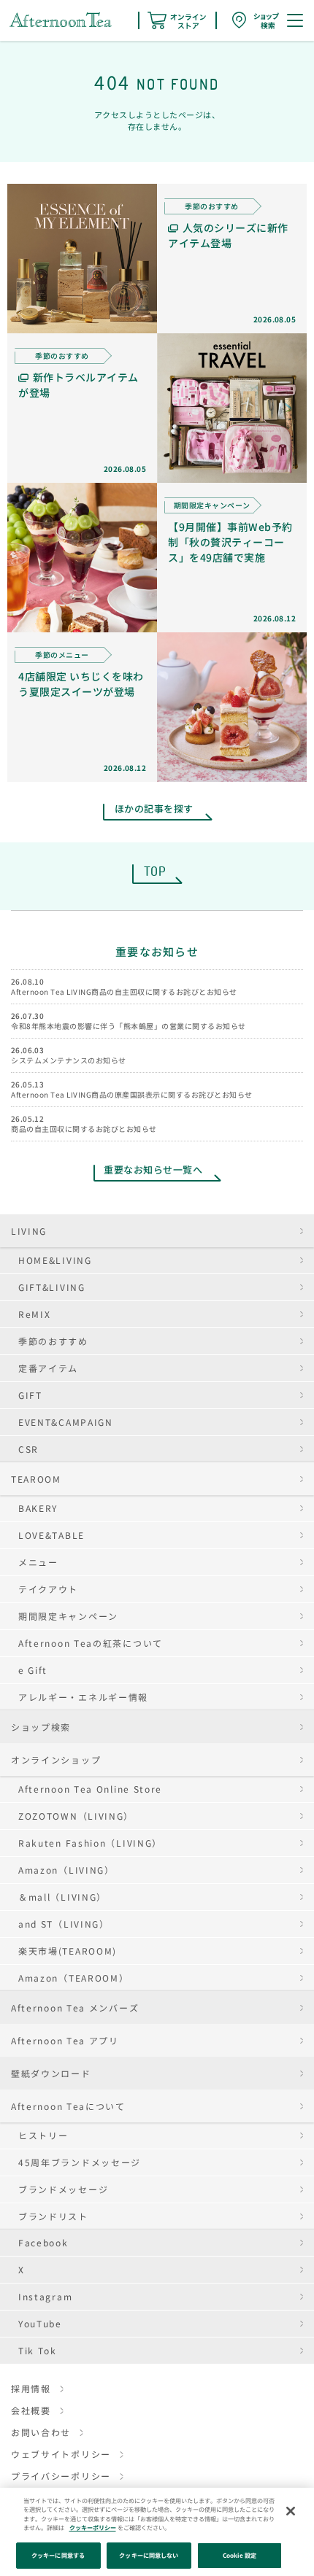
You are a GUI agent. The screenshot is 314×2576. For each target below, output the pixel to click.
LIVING (29, 1231)
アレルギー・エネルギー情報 (83, 1697)
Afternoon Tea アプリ (65, 2040)
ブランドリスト (53, 2216)
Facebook (43, 2242)
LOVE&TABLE (51, 1535)
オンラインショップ (56, 1760)
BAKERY (38, 1508)
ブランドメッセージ (63, 2189)
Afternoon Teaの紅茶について (91, 1643)
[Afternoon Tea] (61, 20)
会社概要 (31, 2410)
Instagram (45, 2296)
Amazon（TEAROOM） (74, 1978)
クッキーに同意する (58, 2555)
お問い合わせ (41, 2432)
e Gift (33, 1670)
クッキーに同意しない (149, 2555)
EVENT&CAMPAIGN (66, 1422)
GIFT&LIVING (52, 1287)
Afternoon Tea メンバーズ (75, 2007)
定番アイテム (48, 1368)
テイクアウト (48, 1589)
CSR (28, 1449)
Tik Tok (38, 2350)
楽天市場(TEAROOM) (68, 1951)
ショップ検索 (41, 1727)
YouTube (40, 2323)
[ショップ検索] (256, 20)
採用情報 (31, 2388)
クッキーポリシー (93, 2527)
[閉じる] (291, 2511)
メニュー (38, 1562)
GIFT (30, 1395)
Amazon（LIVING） (66, 1870)
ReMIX (35, 1314)
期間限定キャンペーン (68, 1616)
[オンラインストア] (177, 20)
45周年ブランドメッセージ (80, 2162)
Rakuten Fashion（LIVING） (90, 1843)
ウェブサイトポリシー (61, 2454)
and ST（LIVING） (64, 1924)
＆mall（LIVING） (62, 1897)
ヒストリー (43, 2135)
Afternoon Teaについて (68, 2106)
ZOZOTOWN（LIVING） (76, 1816)
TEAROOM (36, 1479)
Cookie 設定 (240, 2555)
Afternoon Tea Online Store (90, 1789)
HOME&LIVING (55, 1260)
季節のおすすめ (53, 1341)
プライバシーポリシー (61, 2476)
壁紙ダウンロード (51, 2073)
